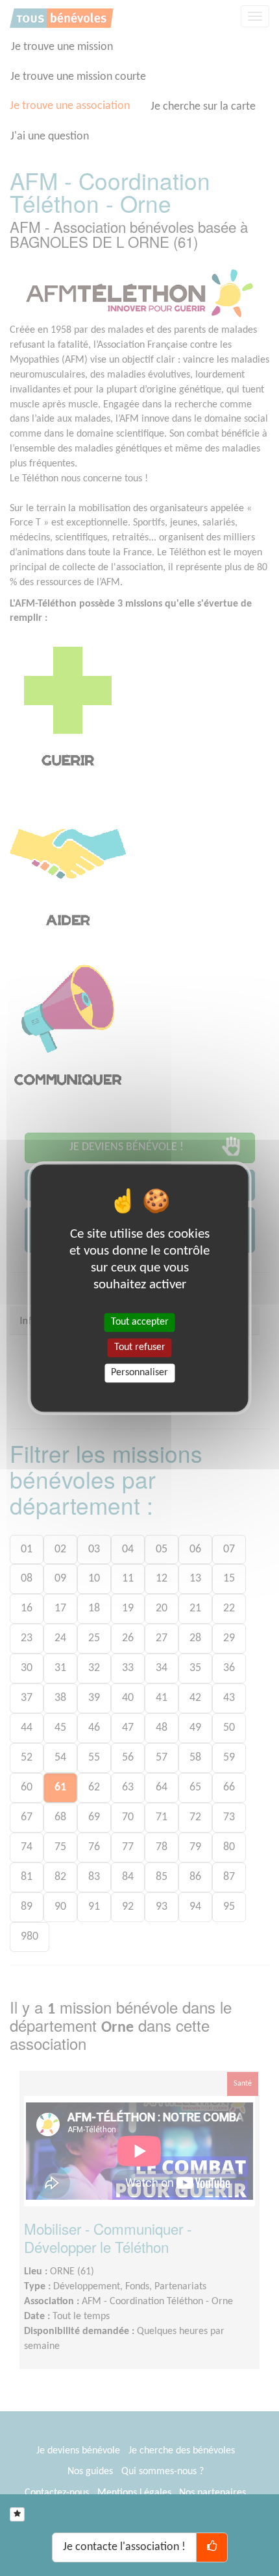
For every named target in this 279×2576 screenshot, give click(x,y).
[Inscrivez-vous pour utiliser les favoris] (17, 2514)
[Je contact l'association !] (212, 2547)
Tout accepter (140, 1322)
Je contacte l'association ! (124, 2547)
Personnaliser (139, 1373)
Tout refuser (140, 1347)
